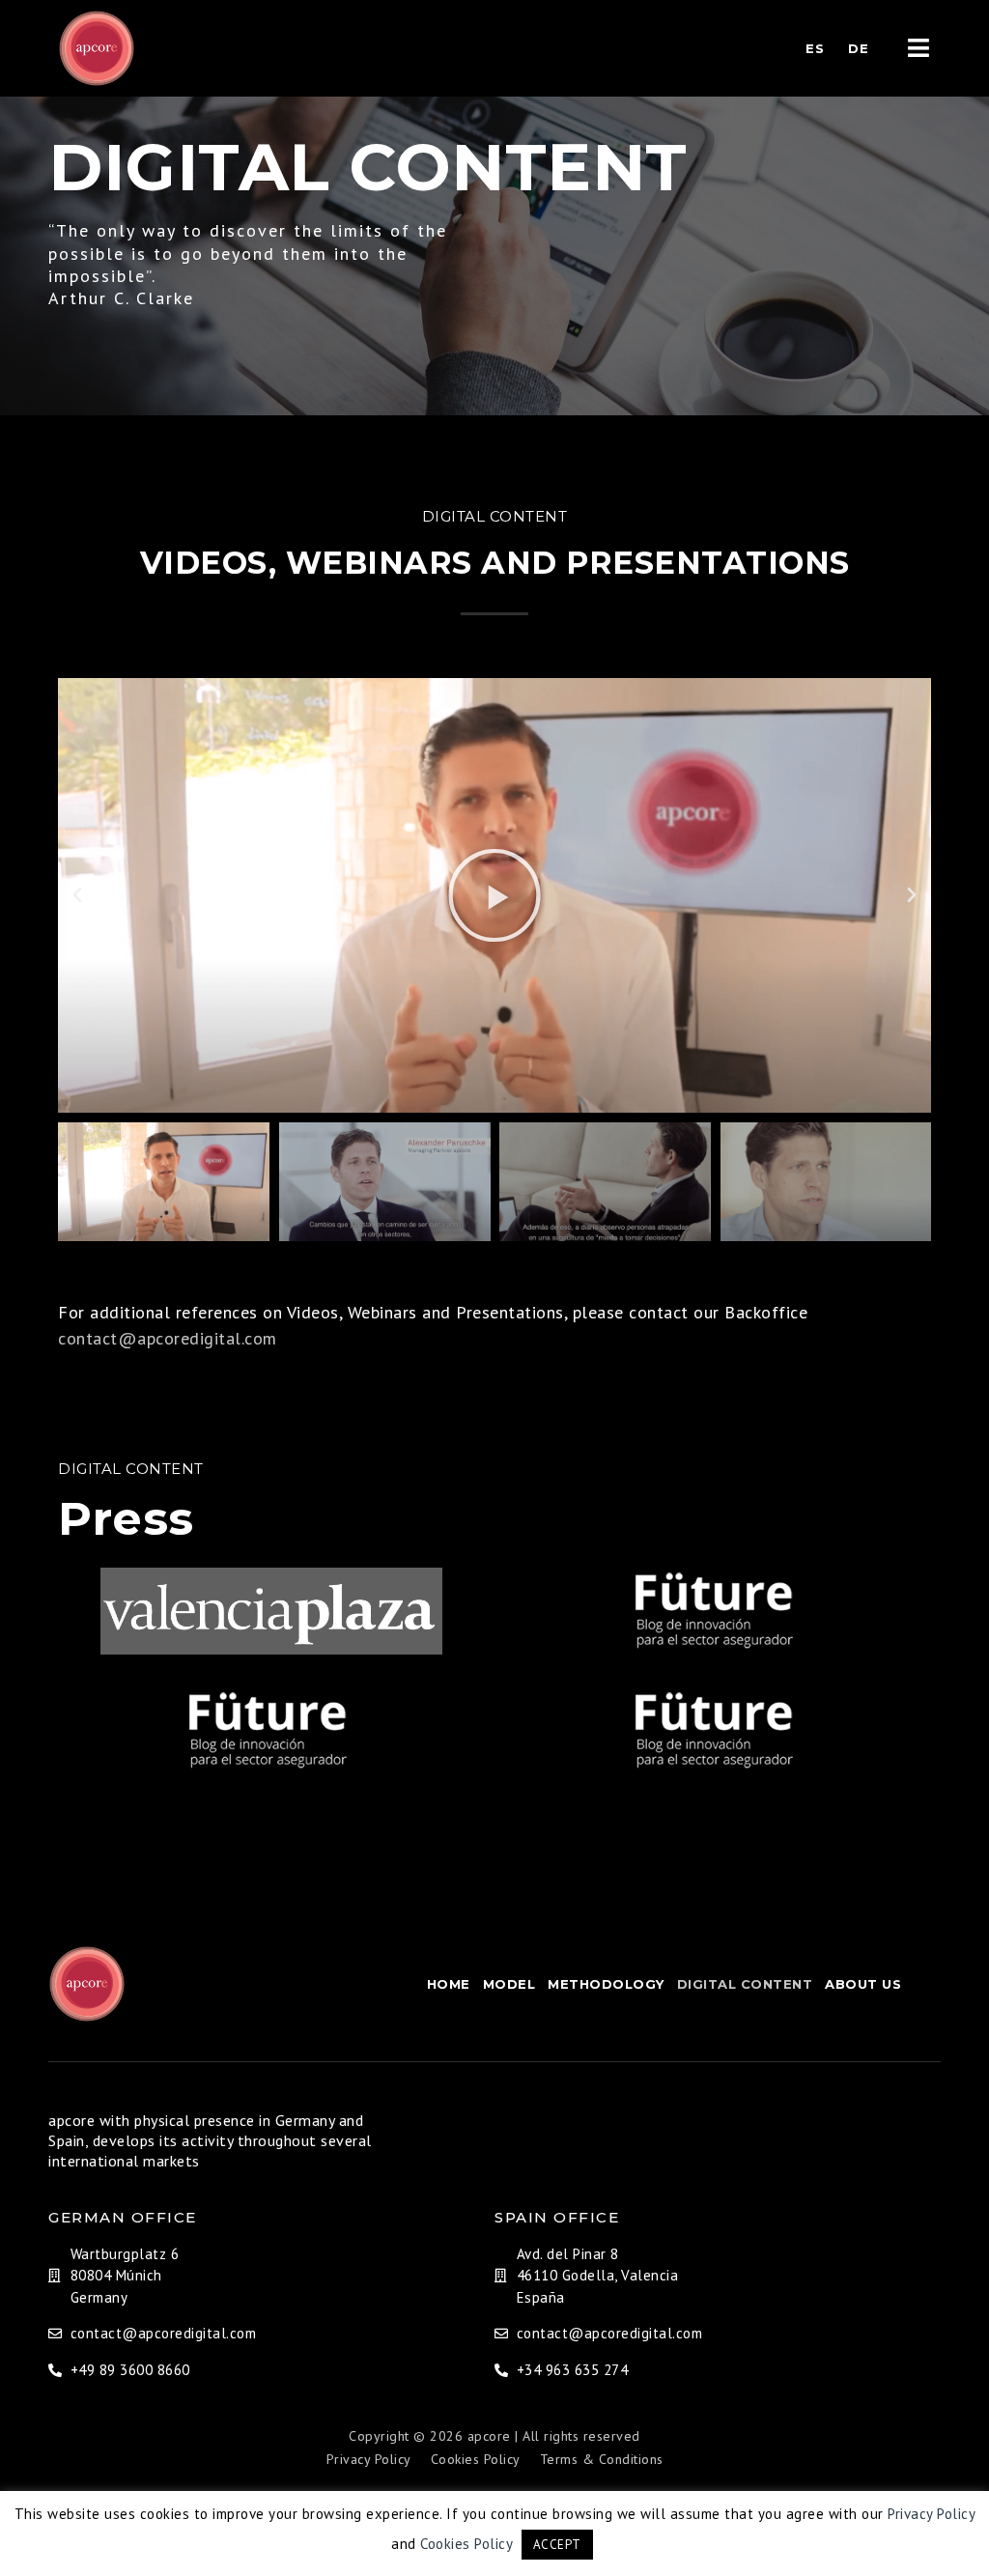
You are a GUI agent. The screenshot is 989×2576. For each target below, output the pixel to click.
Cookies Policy (476, 2459)
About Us (863, 1984)
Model (509, 1984)
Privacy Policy (369, 2459)
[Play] (494, 895)
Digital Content (745, 1984)
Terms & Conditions (602, 2459)
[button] (78, 895)
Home (449, 1984)
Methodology (606, 1984)
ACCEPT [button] (557, 2545)
